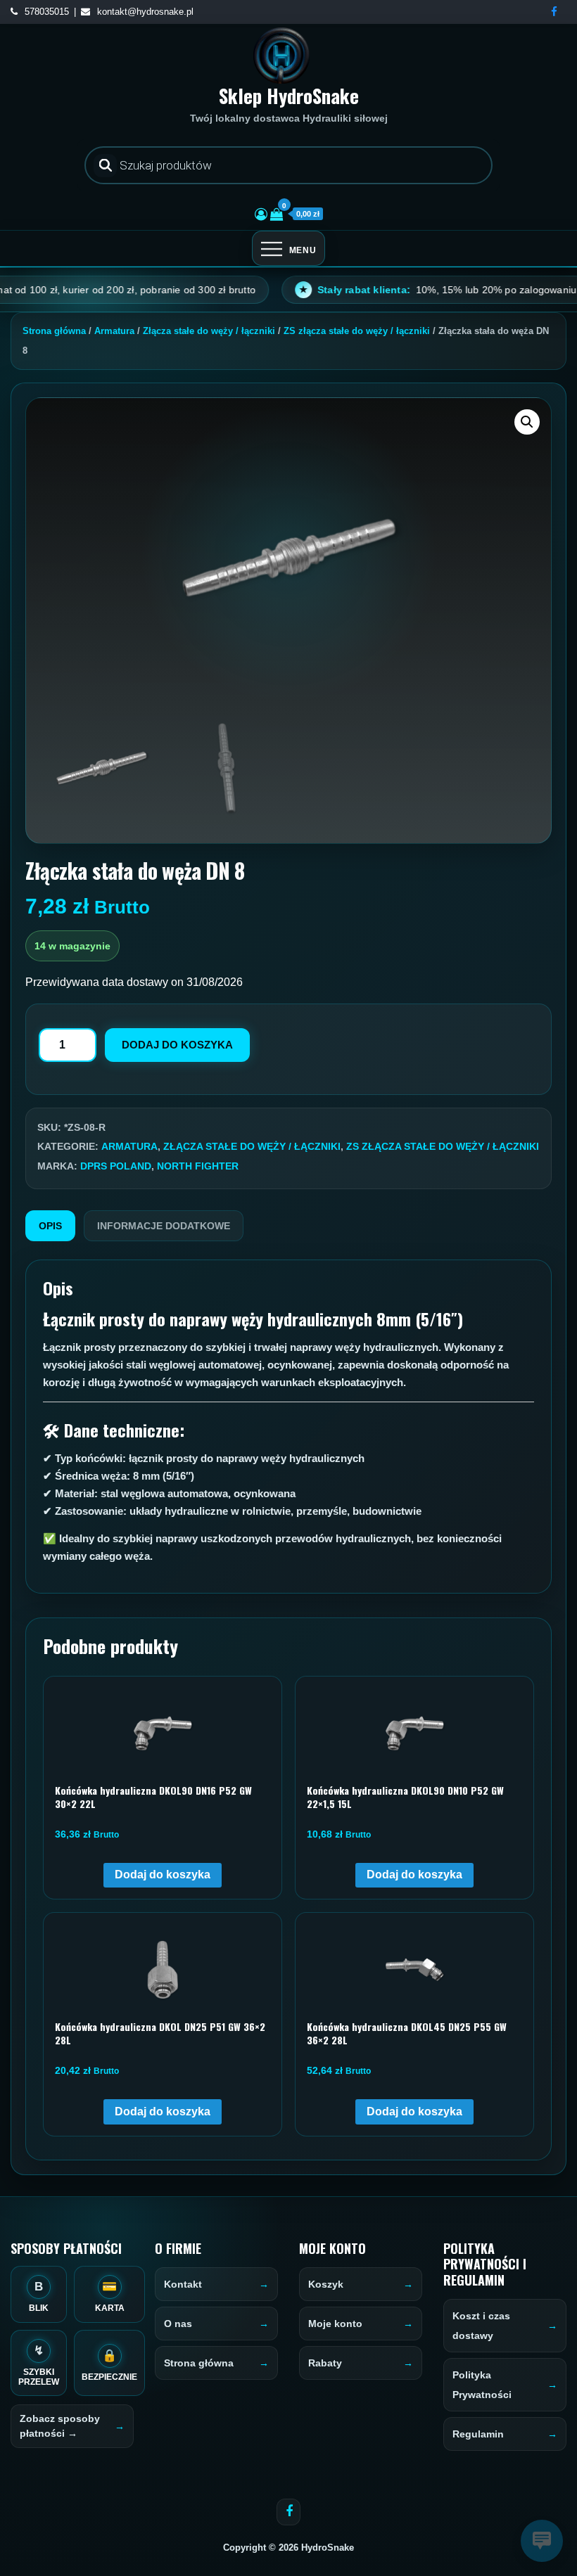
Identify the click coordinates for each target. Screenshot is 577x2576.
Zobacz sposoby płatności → (60, 2426)
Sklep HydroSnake (289, 96)
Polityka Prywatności (482, 2385)
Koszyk (326, 2284)
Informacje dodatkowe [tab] (164, 1226)
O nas (178, 2324)
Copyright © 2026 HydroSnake (288, 2548)
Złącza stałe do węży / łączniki (209, 331)
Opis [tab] (50, 1226)
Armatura (114, 331)
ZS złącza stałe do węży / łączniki (357, 331)
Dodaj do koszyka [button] (163, 1875)
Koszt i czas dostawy (481, 2326)
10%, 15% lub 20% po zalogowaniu (392, 290)
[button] (527, 422)
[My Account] (261, 214)
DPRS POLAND (116, 1166)
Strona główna (54, 331)
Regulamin (478, 2434)
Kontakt (183, 2284)
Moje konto (335, 2324)
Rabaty (325, 2363)
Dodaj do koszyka (177, 1045)
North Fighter (198, 1166)
